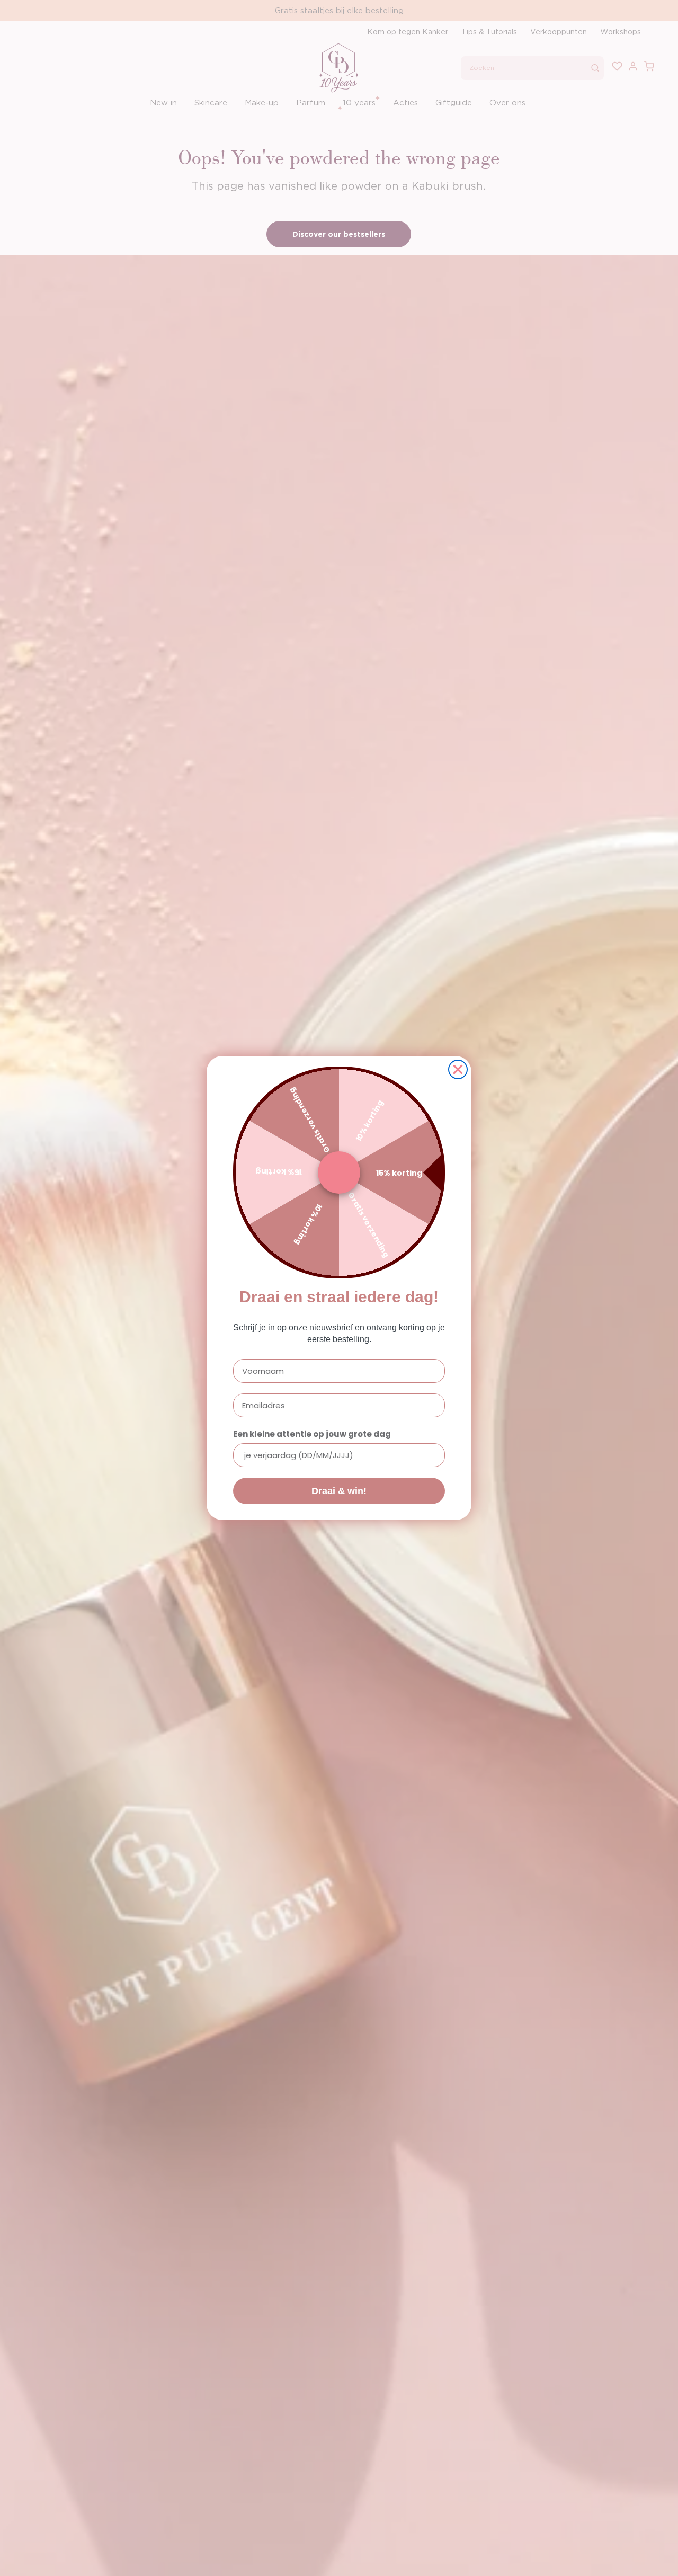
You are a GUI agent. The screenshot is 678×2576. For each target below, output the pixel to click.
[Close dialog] (458, 1069)
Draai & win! (339, 1491)
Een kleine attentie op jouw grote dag (312, 1434)
